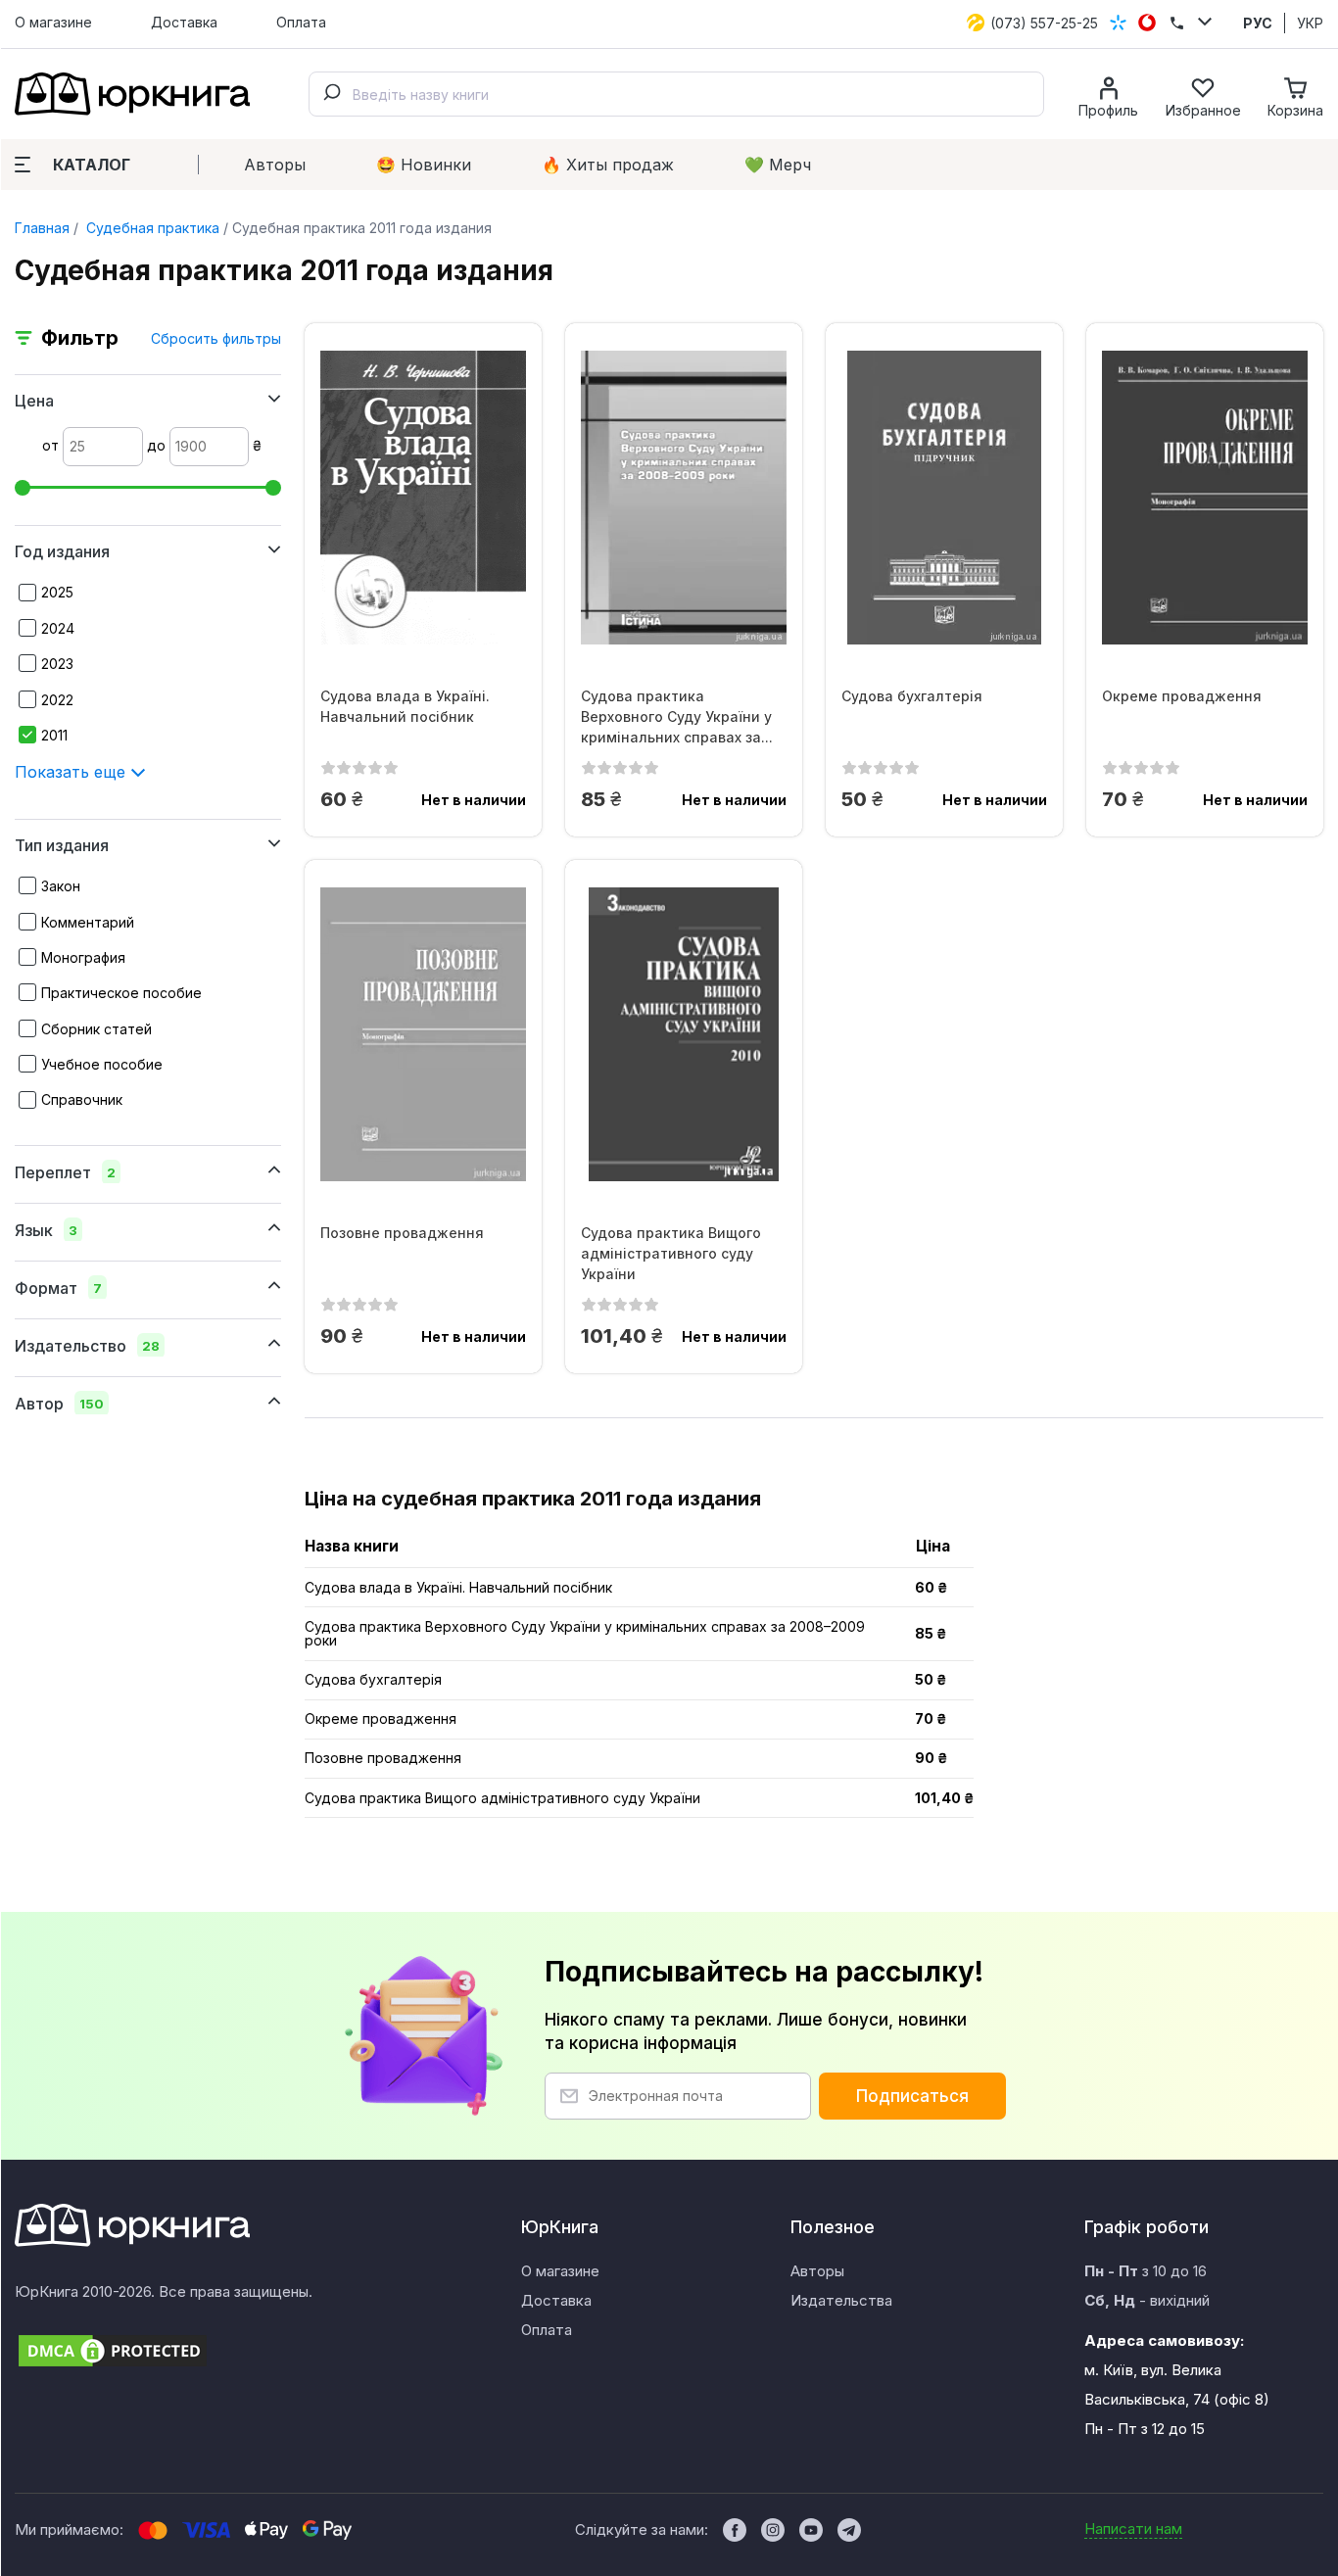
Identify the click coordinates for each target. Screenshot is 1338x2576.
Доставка (184, 22)
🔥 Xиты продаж (608, 165)
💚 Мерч (778, 165)
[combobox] (676, 94)
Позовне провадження (402, 1233)
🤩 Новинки (424, 165)
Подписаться (912, 2096)
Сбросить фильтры (216, 338)
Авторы (275, 165)
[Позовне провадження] (423, 1034)
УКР (1310, 23)
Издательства (841, 2300)
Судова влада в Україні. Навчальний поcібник (405, 706)
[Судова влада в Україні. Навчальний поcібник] (423, 498)
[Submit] (331, 94)
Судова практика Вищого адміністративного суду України (671, 1253)
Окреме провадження (1182, 696)
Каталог (92, 165)
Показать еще (72, 772)
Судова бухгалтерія (912, 696)
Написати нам (1133, 2528)
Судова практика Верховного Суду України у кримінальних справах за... (677, 716)
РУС (1258, 23)
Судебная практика (151, 228)
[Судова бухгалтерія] (944, 498)
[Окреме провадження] (1205, 498)
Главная (42, 228)
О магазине (53, 22)
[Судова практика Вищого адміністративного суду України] (684, 1034)
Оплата (301, 22)
